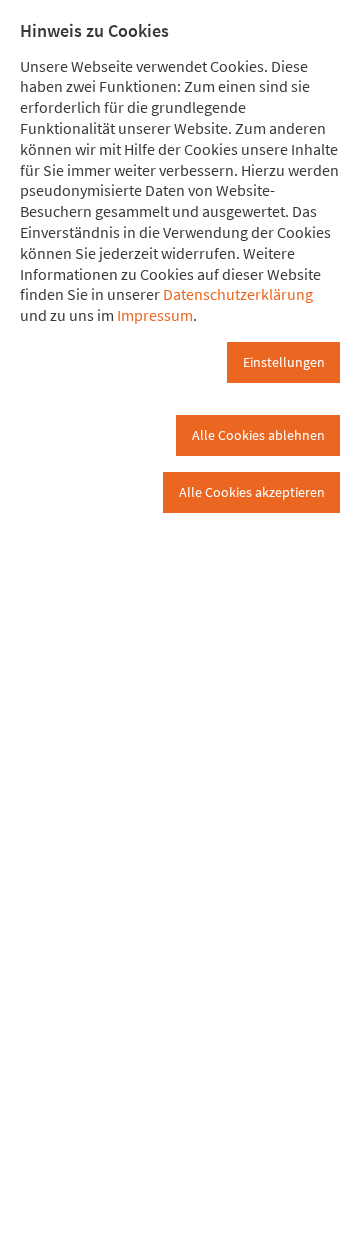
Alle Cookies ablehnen (258, 435)
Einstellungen (284, 362)
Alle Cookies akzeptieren (252, 492)
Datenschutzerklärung (238, 294)
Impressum (155, 315)
